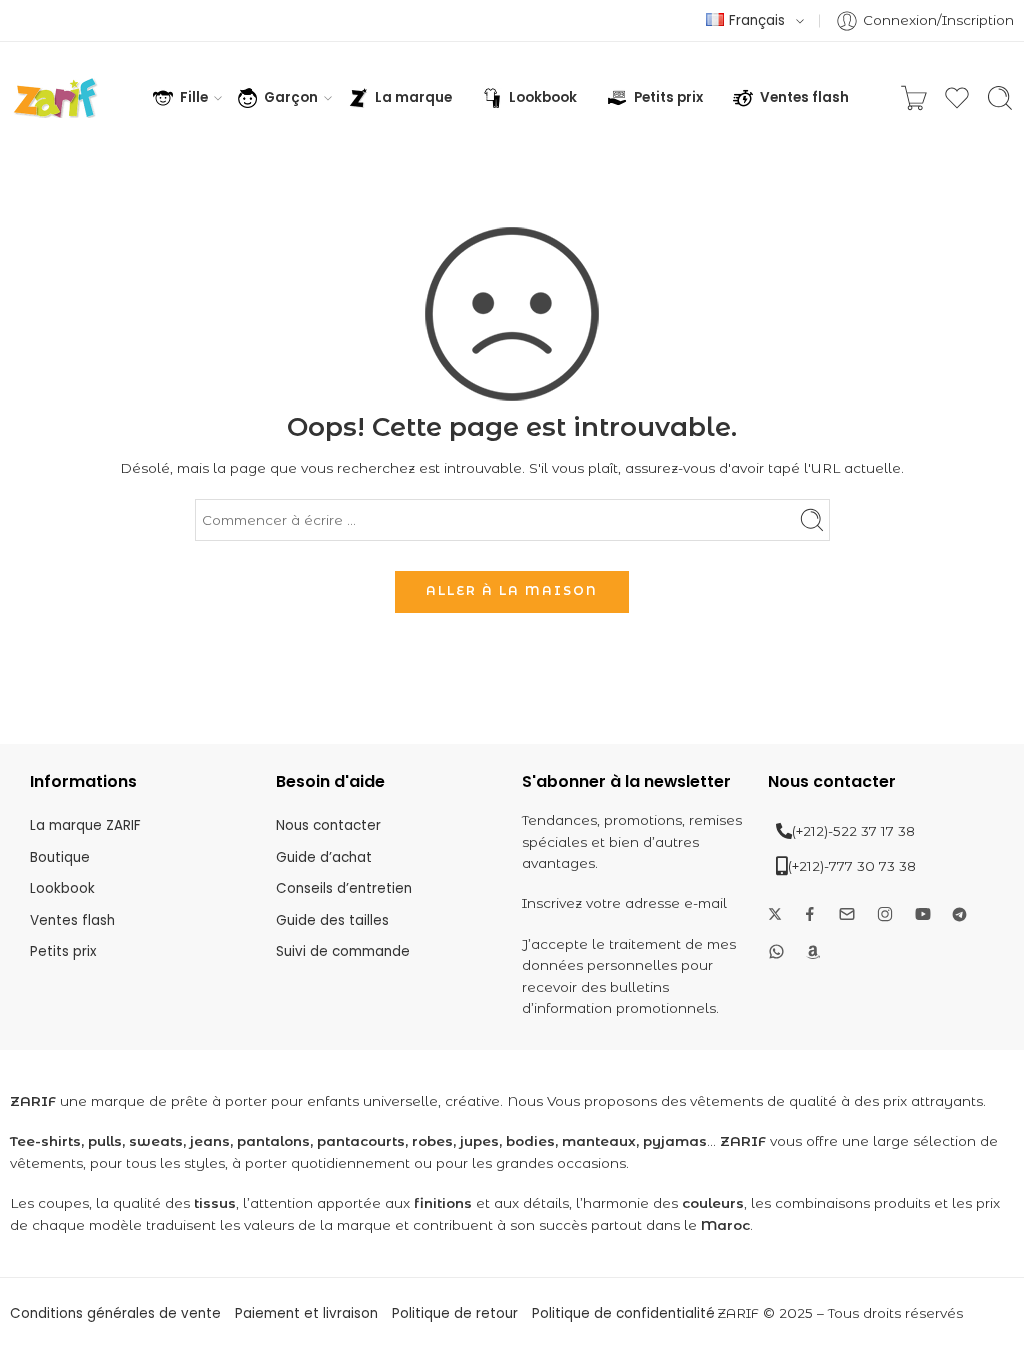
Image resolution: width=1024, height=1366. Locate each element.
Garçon (290, 97)
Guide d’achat (324, 857)
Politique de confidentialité (623, 1313)
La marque (413, 97)
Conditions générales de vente (115, 1313)
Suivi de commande (343, 951)
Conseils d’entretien (344, 888)
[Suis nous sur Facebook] (810, 914)
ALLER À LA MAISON (512, 590)
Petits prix (668, 97)
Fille (194, 97)
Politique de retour (455, 1313)
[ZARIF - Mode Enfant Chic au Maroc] (56, 98)
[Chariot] (914, 98)
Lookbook (543, 97)
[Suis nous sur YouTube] (923, 914)
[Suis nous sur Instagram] (885, 914)
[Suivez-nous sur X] (775, 914)
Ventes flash (804, 97)
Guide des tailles (332, 920)
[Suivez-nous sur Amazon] (813, 952)
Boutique (60, 857)
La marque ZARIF (85, 825)
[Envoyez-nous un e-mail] (847, 914)
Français (757, 20)
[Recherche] (1000, 98)
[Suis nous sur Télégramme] (959, 914)
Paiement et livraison (306, 1313)
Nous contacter (328, 825)
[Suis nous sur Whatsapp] (776, 951)
